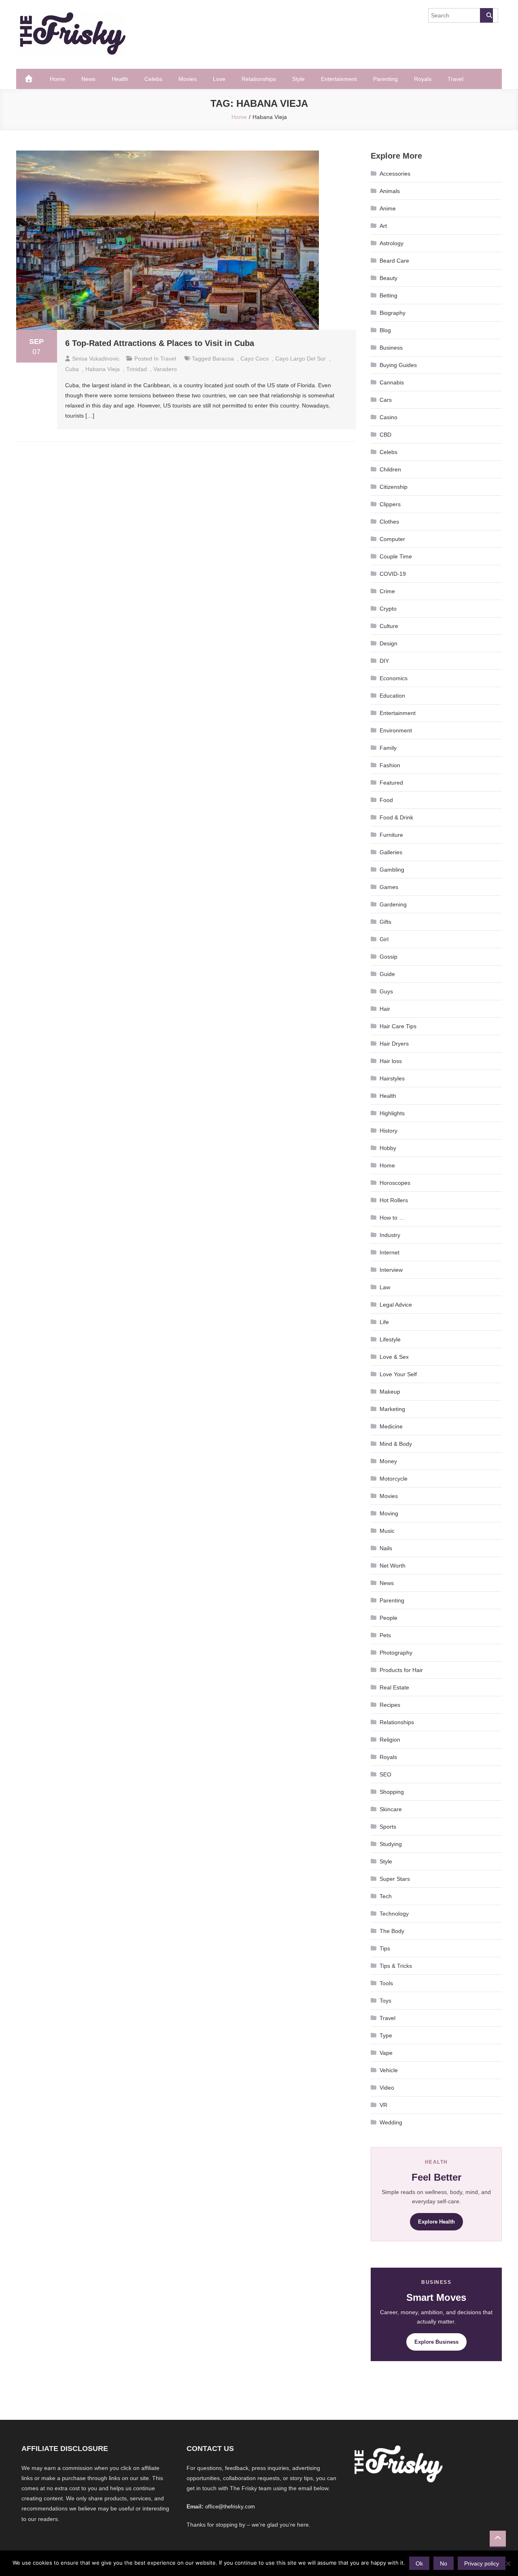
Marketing (392, 1409)
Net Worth (393, 1566)
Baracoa (223, 359)
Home (57, 79)
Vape (386, 2053)
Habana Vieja (103, 369)
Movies (188, 79)
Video (387, 2088)
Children (390, 469)
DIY (384, 661)
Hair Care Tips (398, 1026)
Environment (396, 730)
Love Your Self (398, 1374)
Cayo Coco (255, 359)
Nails (386, 1548)
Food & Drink (396, 817)
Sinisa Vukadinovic (96, 359)
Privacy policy (482, 2563)
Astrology (392, 243)
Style (298, 79)
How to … (392, 1218)
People (388, 1618)
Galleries (391, 852)
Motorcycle (394, 1479)
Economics (394, 678)
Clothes (389, 522)
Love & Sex (394, 1357)
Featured (391, 783)
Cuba (72, 369)
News (88, 79)
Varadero (165, 369)
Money (388, 1461)
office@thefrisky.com (230, 2507)
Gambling (392, 870)
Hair (385, 1009)
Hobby (388, 1148)
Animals (390, 191)
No (444, 2563)
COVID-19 (393, 574)
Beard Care (394, 261)
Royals (423, 79)
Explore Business (436, 2342)
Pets (385, 1635)
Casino (388, 417)
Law (385, 1287)
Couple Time (396, 556)
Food (386, 800)
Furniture (391, 835)
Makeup (390, 1392)
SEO (385, 1774)
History (388, 1131)
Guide (387, 974)
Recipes (390, 1705)
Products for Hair (401, 1670)
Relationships (259, 79)
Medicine (391, 1426)
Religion (390, 1740)
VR (383, 2105)
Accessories (395, 174)
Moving (389, 1513)
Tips (385, 1948)
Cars (386, 400)
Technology (394, 1914)
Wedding (391, 2122)
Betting (388, 295)
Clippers (390, 504)
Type (386, 2035)
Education (392, 696)
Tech (386, 1896)
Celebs (153, 79)
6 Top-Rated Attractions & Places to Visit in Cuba (160, 343)
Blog (385, 330)
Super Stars (395, 1879)
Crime (387, 591)
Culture (389, 626)
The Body (392, 1931)
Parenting (385, 79)
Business (391, 348)
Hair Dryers (394, 1044)
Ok (419, 2563)
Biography (393, 313)
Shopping (392, 1792)
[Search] (486, 15)
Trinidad (137, 369)
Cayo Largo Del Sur (300, 359)
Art (383, 226)
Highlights (392, 1113)
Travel (455, 79)
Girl (384, 939)
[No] (508, 2563)
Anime (388, 208)
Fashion (390, 765)
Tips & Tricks (396, 1966)
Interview (391, 1270)
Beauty (388, 278)
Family (388, 748)
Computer (392, 539)
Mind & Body (396, 1444)
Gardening (393, 904)
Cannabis (392, 382)
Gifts (385, 922)
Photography (396, 1653)
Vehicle (389, 2070)
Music (387, 1531)
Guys (386, 991)
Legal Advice (396, 1305)
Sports (388, 1827)
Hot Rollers (394, 1200)
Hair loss (391, 1061)
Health (120, 79)
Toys (385, 2001)
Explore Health (436, 2222)
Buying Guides (398, 365)
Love (219, 79)
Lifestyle (390, 1339)
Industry (390, 1235)
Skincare (391, 1809)
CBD (385, 435)
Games (389, 887)
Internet (390, 1252)
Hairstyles (392, 1078)
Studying (391, 1844)
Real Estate (394, 1687)
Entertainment (339, 79)
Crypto (388, 609)
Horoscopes (395, 1183)
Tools (386, 1983)
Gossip (388, 957)
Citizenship (394, 487)
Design (388, 643)
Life (384, 1322)
